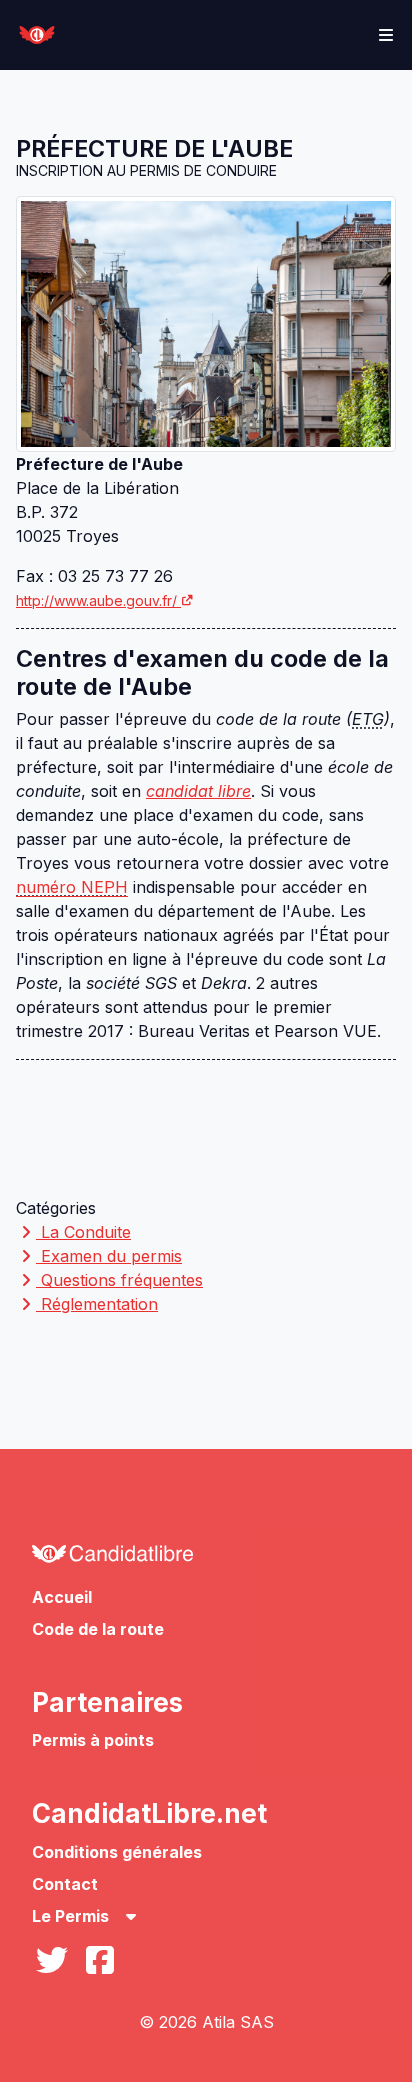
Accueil (62, 1597)
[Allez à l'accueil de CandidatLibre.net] (206, 1559)
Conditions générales (117, 1852)
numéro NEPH (72, 887)
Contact (65, 1884)
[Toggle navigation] (386, 35)
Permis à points (93, 1740)
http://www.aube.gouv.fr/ (96, 600)
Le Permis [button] (72, 1916)
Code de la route (98, 1629)
